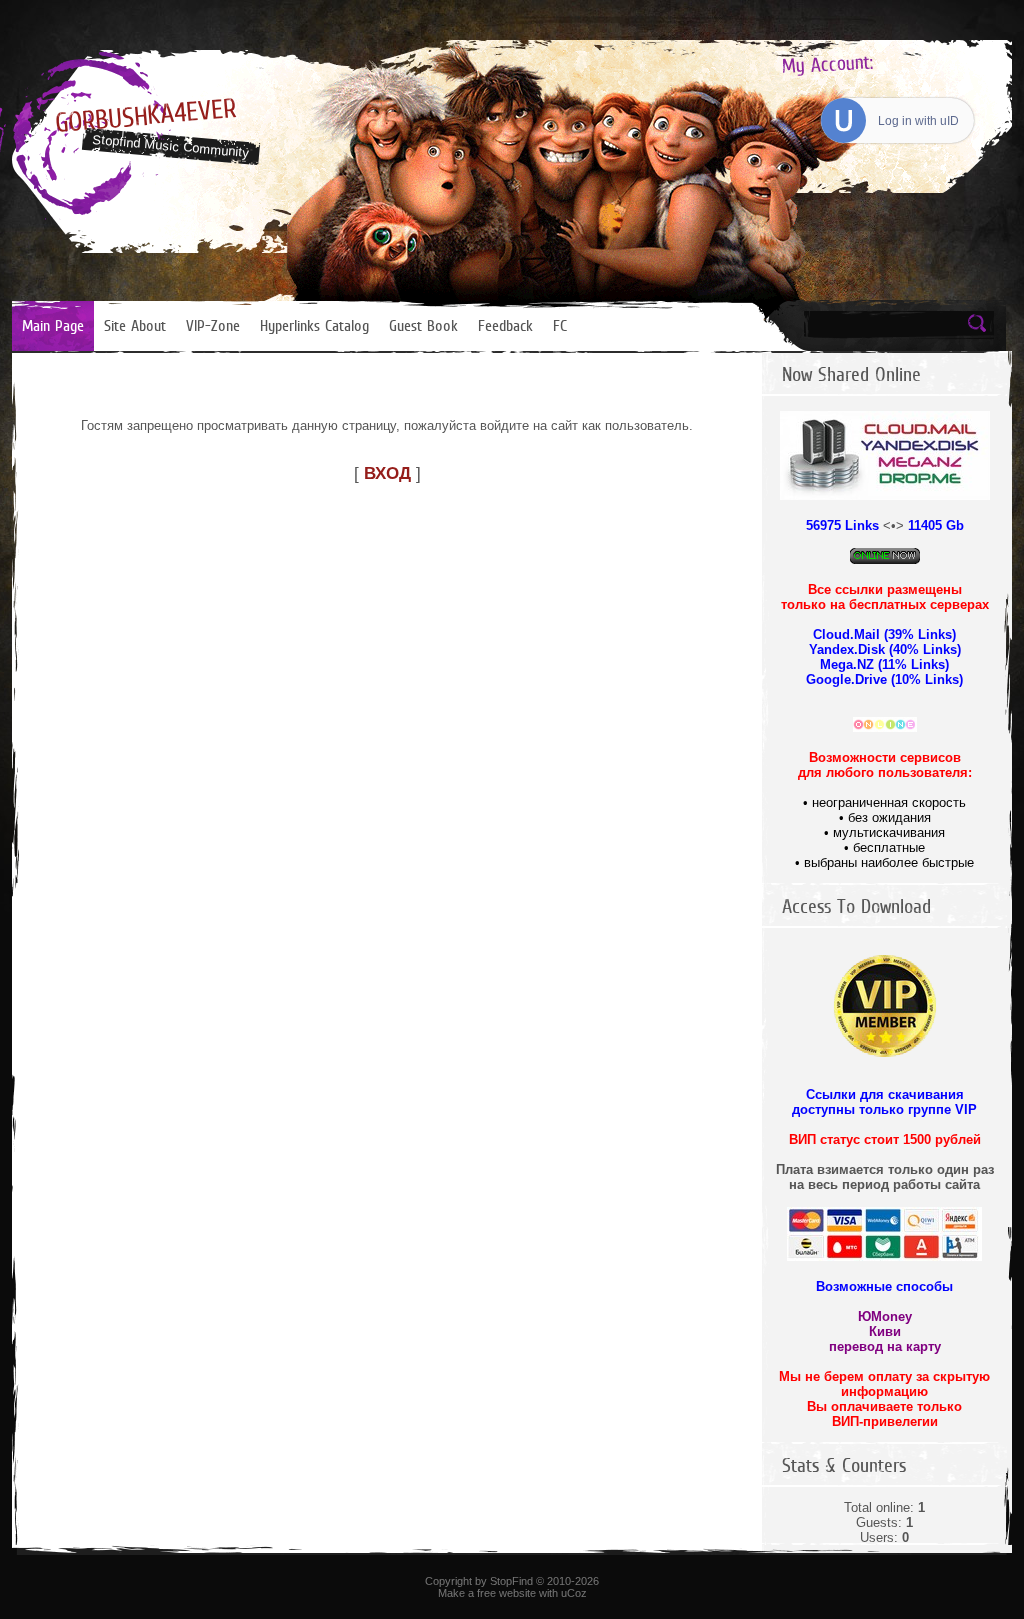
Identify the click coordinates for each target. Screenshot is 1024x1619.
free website (506, 1593)
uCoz (574, 1593)
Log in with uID (918, 121)
